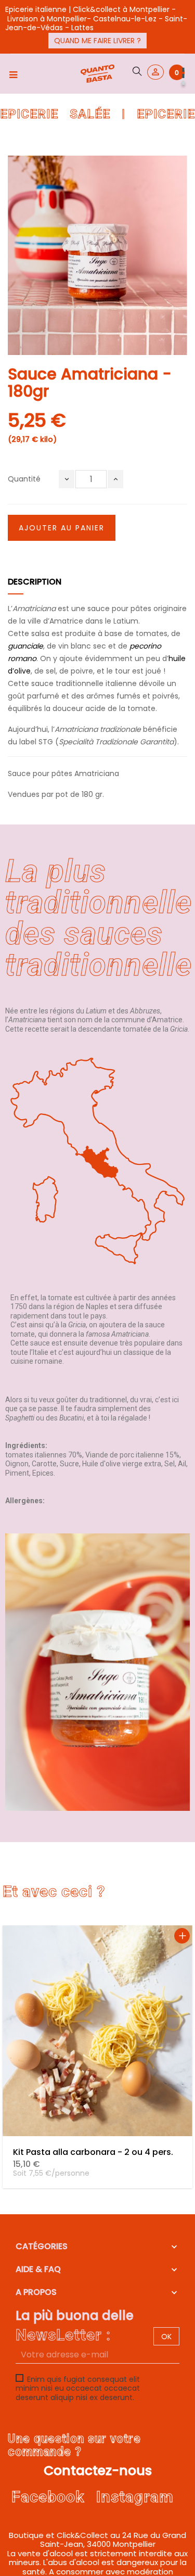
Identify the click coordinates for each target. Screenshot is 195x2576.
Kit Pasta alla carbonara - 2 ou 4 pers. (93, 2152)
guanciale (25, 646)
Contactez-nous (98, 2471)
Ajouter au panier (62, 528)
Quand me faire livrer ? (97, 41)
